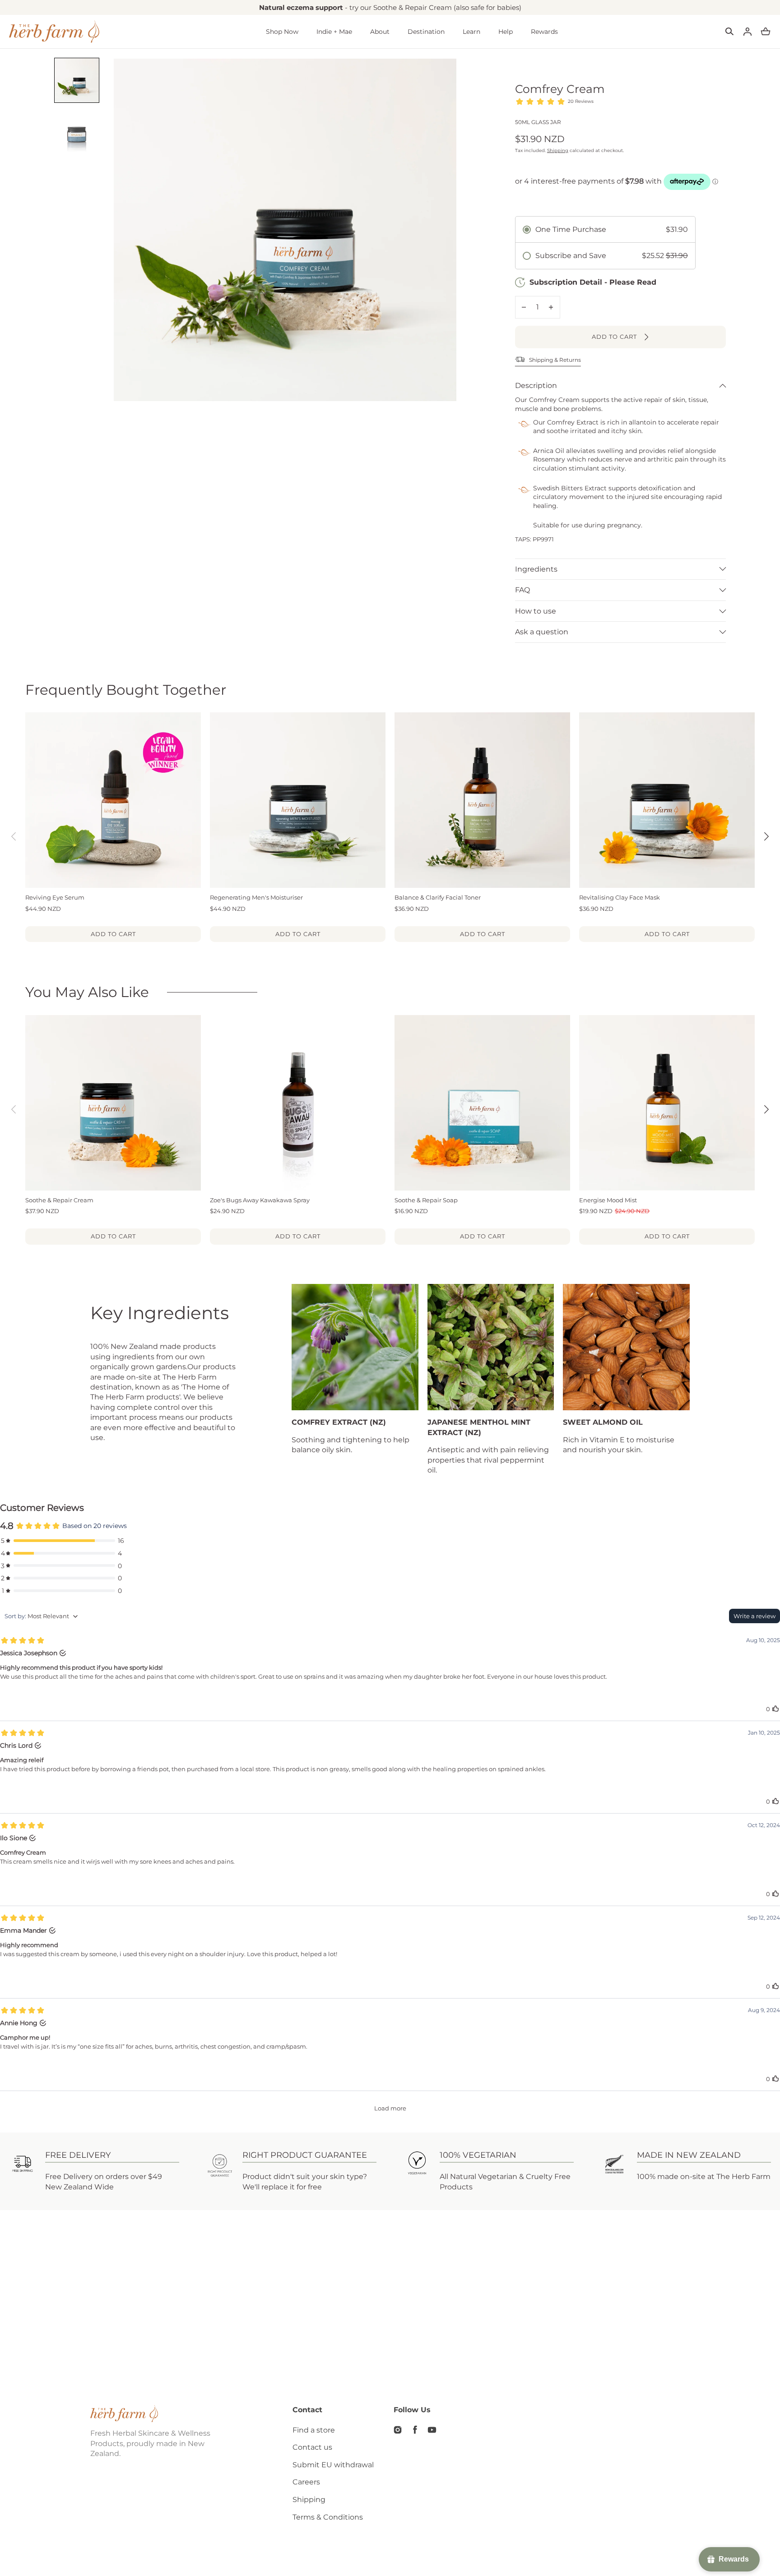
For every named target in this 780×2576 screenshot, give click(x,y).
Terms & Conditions (328, 2517)
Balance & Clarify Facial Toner (438, 897)
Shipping (558, 150)
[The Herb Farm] (54, 32)
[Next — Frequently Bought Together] (766, 836)
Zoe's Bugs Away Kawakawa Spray (260, 1200)
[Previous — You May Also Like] (14, 1109)
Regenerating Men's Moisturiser (256, 897)
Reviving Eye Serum (55, 897)
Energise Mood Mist (608, 1200)
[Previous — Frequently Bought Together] (14, 836)
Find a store (314, 2430)
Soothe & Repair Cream (59, 1200)
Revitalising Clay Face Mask (620, 897)
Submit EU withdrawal (333, 2465)
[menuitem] (77, 80)
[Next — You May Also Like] (766, 1109)
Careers (306, 2482)
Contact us (312, 2447)
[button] (729, 32)
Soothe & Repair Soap (426, 1200)
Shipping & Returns (555, 360)
